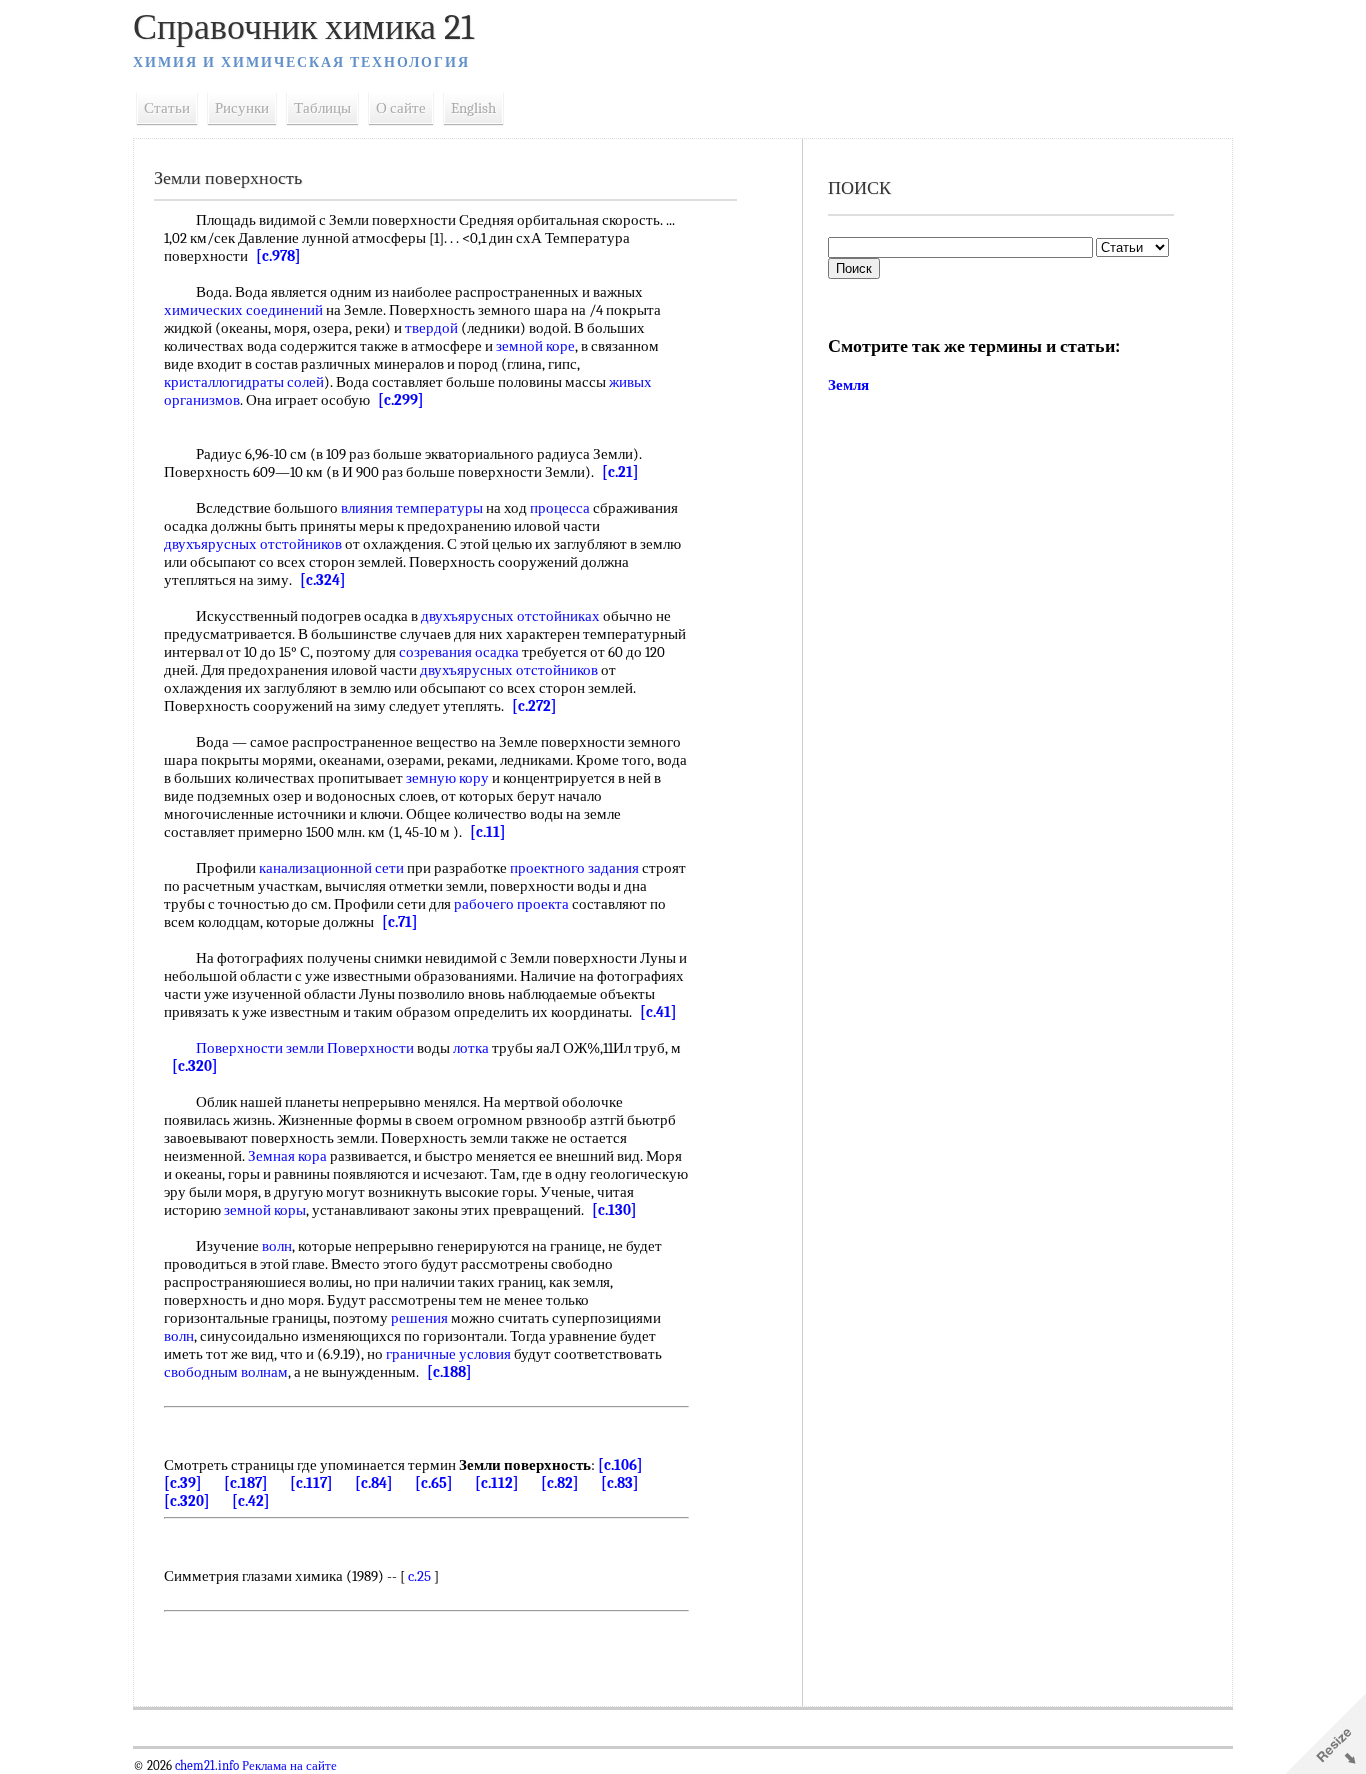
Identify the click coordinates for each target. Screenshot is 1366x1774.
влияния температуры (412, 508)
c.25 (419, 1576)
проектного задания (574, 868)
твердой (431, 328)
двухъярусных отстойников (253, 544)
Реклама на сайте (288, 1766)
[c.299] (401, 400)
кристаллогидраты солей (244, 382)
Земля (848, 385)
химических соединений (243, 310)
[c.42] (251, 1501)
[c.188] (449, 1372)
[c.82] (560, 1483)
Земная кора (287, 1156)
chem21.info (207, 1766)
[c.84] (374, 1483)
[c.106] (620, 1465)
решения (419, 1318)
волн (277, 1246)
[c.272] (534, 706)
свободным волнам (226, 1372)
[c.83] (620, 1483)
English (473, 108)
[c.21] (620, 472)
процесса (560, 508)
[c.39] (183, 1483)
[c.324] (323, 580)
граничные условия (448, 1354)
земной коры (265, 1210)
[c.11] (488, 832)
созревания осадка (459, 652)
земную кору (447, 778)
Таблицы (322, 108)
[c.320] (195, 1066)
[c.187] (246, 1483)
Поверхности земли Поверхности (305, 1048)
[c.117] (311, 1483)
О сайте (401, 108)
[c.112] (497, 1483)
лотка (471, 1048)
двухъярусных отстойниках (510, 616)
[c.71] (400, 922)
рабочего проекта (511, 904)
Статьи (167, 108)
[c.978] (278, 256)
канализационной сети (331, 868)
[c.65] (434, 1483)
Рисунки (242, 108)
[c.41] (658, 1012)
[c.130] (614, 1210)
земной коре (535, 346)
